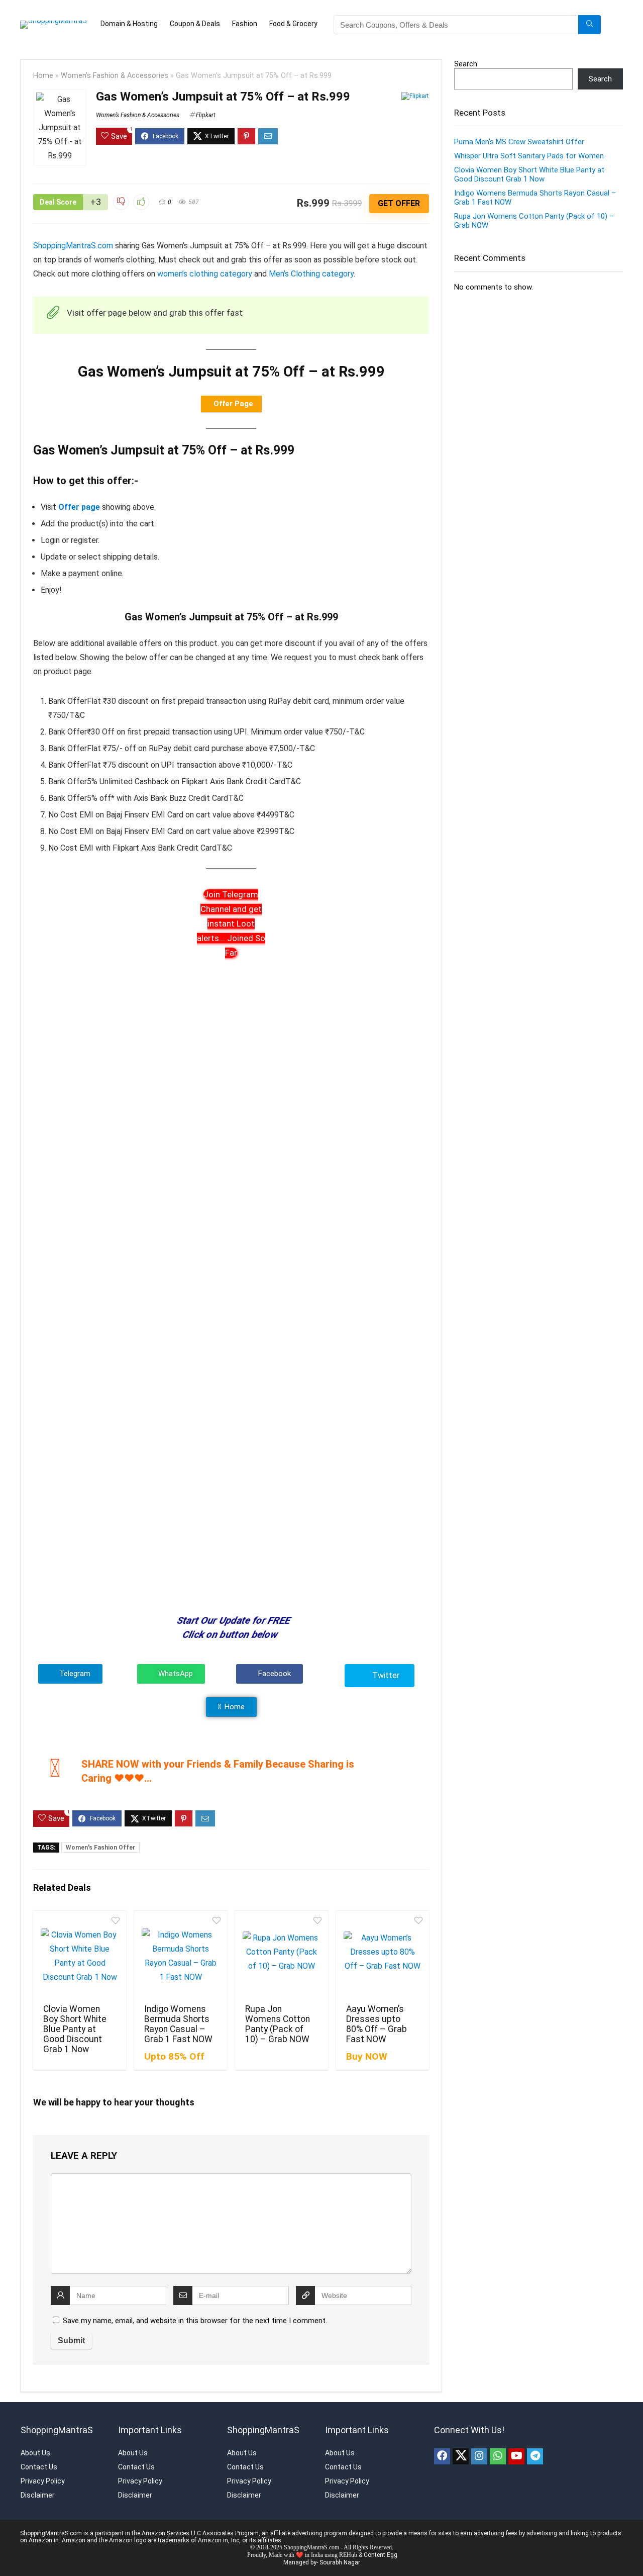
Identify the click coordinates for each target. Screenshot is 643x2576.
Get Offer (399, 203)
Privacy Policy (43, 2481)
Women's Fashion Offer (100, 1848)
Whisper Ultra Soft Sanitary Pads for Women (529, 156)
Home (43, 76)
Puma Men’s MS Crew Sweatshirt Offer (519, 142)
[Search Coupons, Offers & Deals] (590, 25)
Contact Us (39, 2467)
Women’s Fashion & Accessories (115, 76)
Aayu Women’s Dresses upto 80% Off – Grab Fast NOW (377, 2024)
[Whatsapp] (498, 2456)
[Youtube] (516, 2456)
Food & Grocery (293, 24)
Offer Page (233, 404)
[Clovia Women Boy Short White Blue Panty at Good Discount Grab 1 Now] (80, 1956)
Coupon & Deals (195, 24)
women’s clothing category (205, 274)
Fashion (245, 24)
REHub (348, 2555)
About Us (35, 2453)
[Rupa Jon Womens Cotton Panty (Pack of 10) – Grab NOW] (282, 1956)
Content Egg (381, 2555)
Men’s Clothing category (311, 274)
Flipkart (206, 115)
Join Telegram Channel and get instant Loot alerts (231, 924)
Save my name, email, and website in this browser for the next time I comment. (195, 2321)
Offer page (79, 507)
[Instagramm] (479, 2456)
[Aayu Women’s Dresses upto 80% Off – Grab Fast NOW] (383, 1956)
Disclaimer (38, 2495)
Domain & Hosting (129, 24)
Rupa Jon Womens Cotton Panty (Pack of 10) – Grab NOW (278, 2024)
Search (466, 64)
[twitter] (461, 2456)
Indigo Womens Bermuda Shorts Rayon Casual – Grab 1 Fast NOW (178, 2024)
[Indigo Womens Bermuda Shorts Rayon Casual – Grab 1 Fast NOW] (181, 1956)
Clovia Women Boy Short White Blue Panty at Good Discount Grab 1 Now (75, 2029)
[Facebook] (442, 2456)
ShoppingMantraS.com (73, 246)
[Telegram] (535, 2456)
